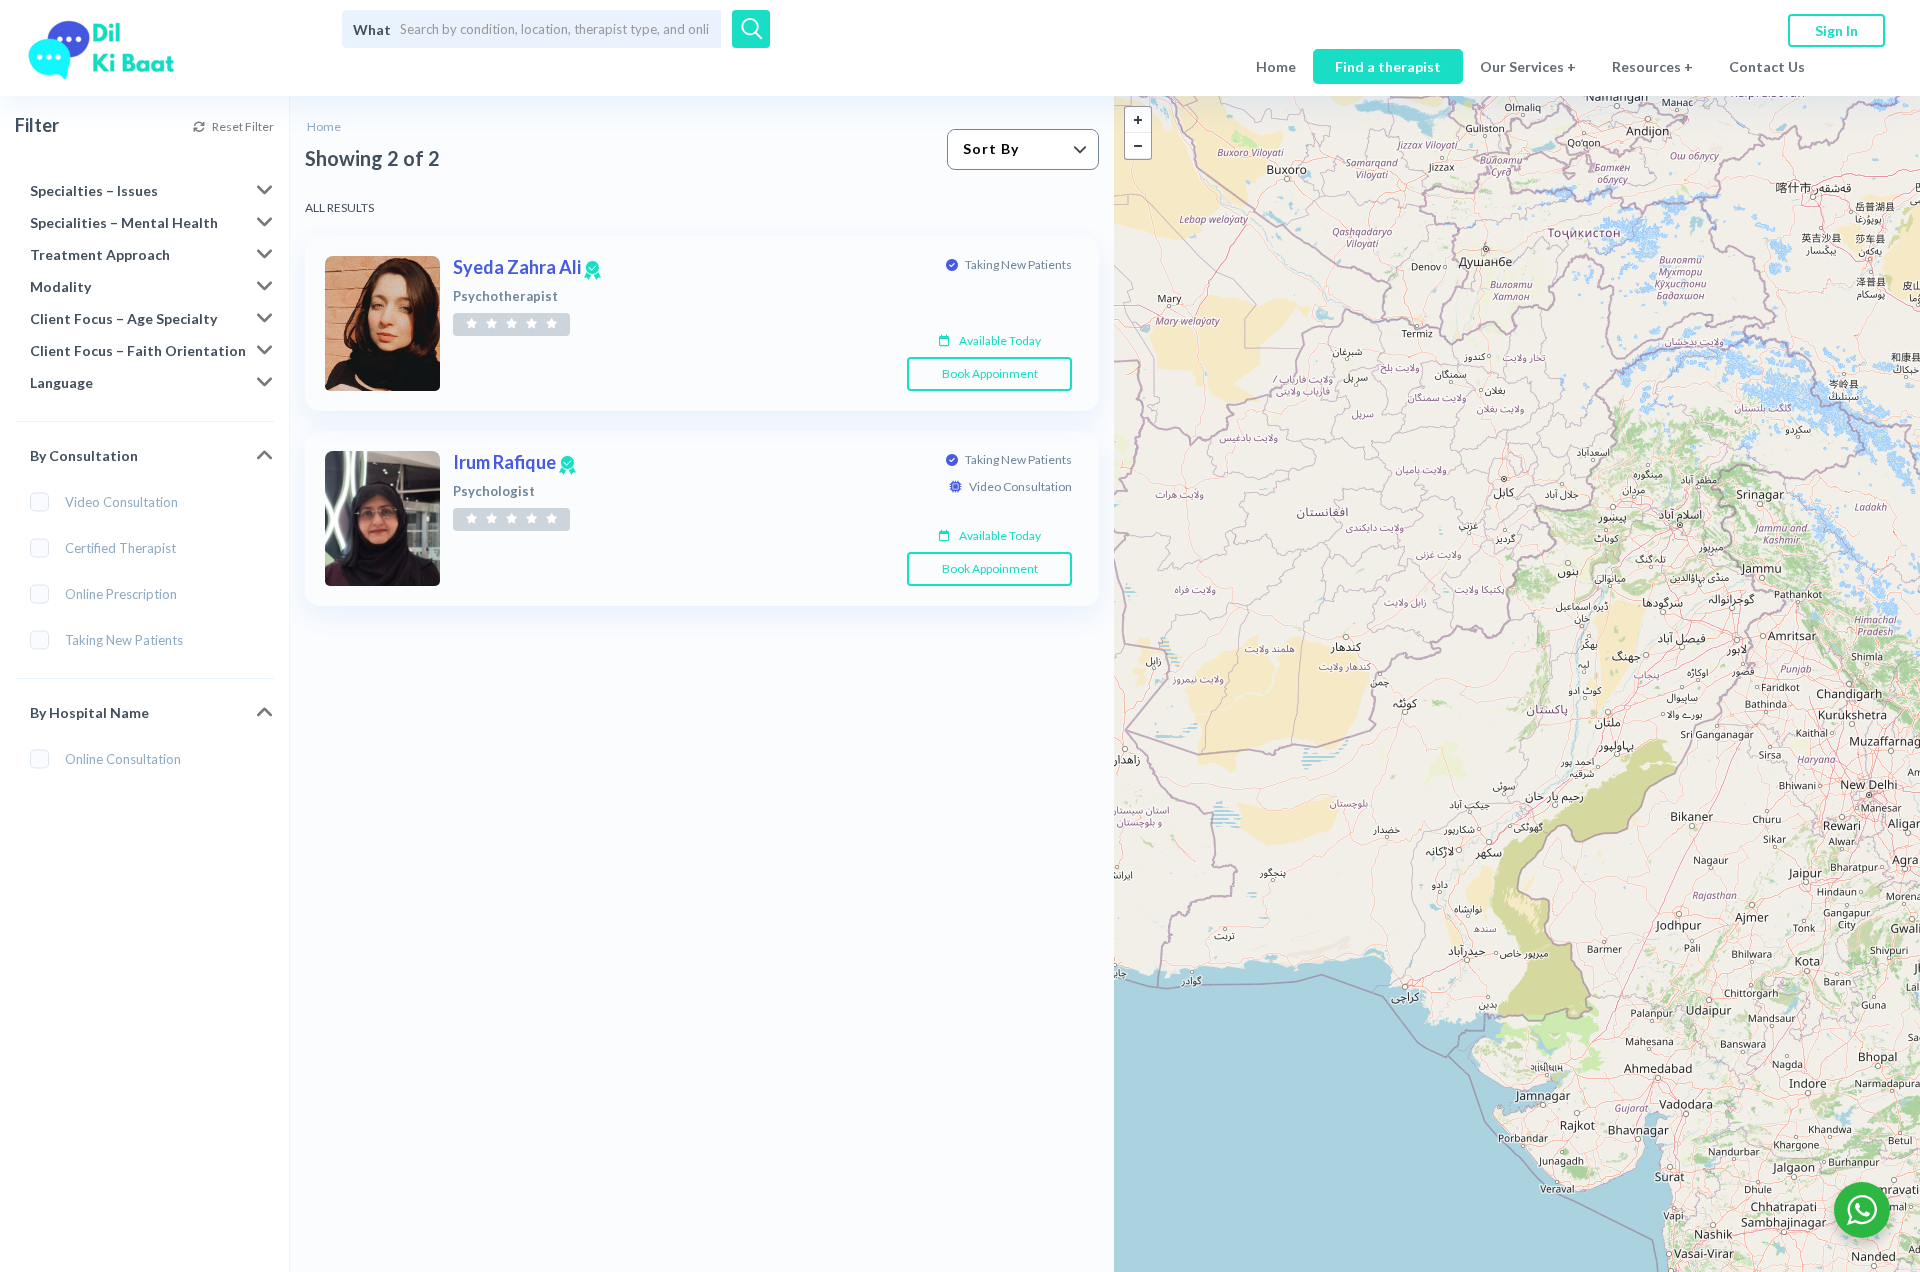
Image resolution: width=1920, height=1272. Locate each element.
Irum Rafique (514, 462)
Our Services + (1528, 66)
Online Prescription (121, 594)
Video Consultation (121, 502)
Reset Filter (242, 126)
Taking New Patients (124, 640)
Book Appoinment (990, 373)
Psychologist (494, 491)
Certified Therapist (120, 548)
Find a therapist (1388, 66)
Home (1276, 66)
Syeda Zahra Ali (527, 267)
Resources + (1652, 66)
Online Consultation (123, 759)
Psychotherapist (505, 296)
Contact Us (1767, 66)
